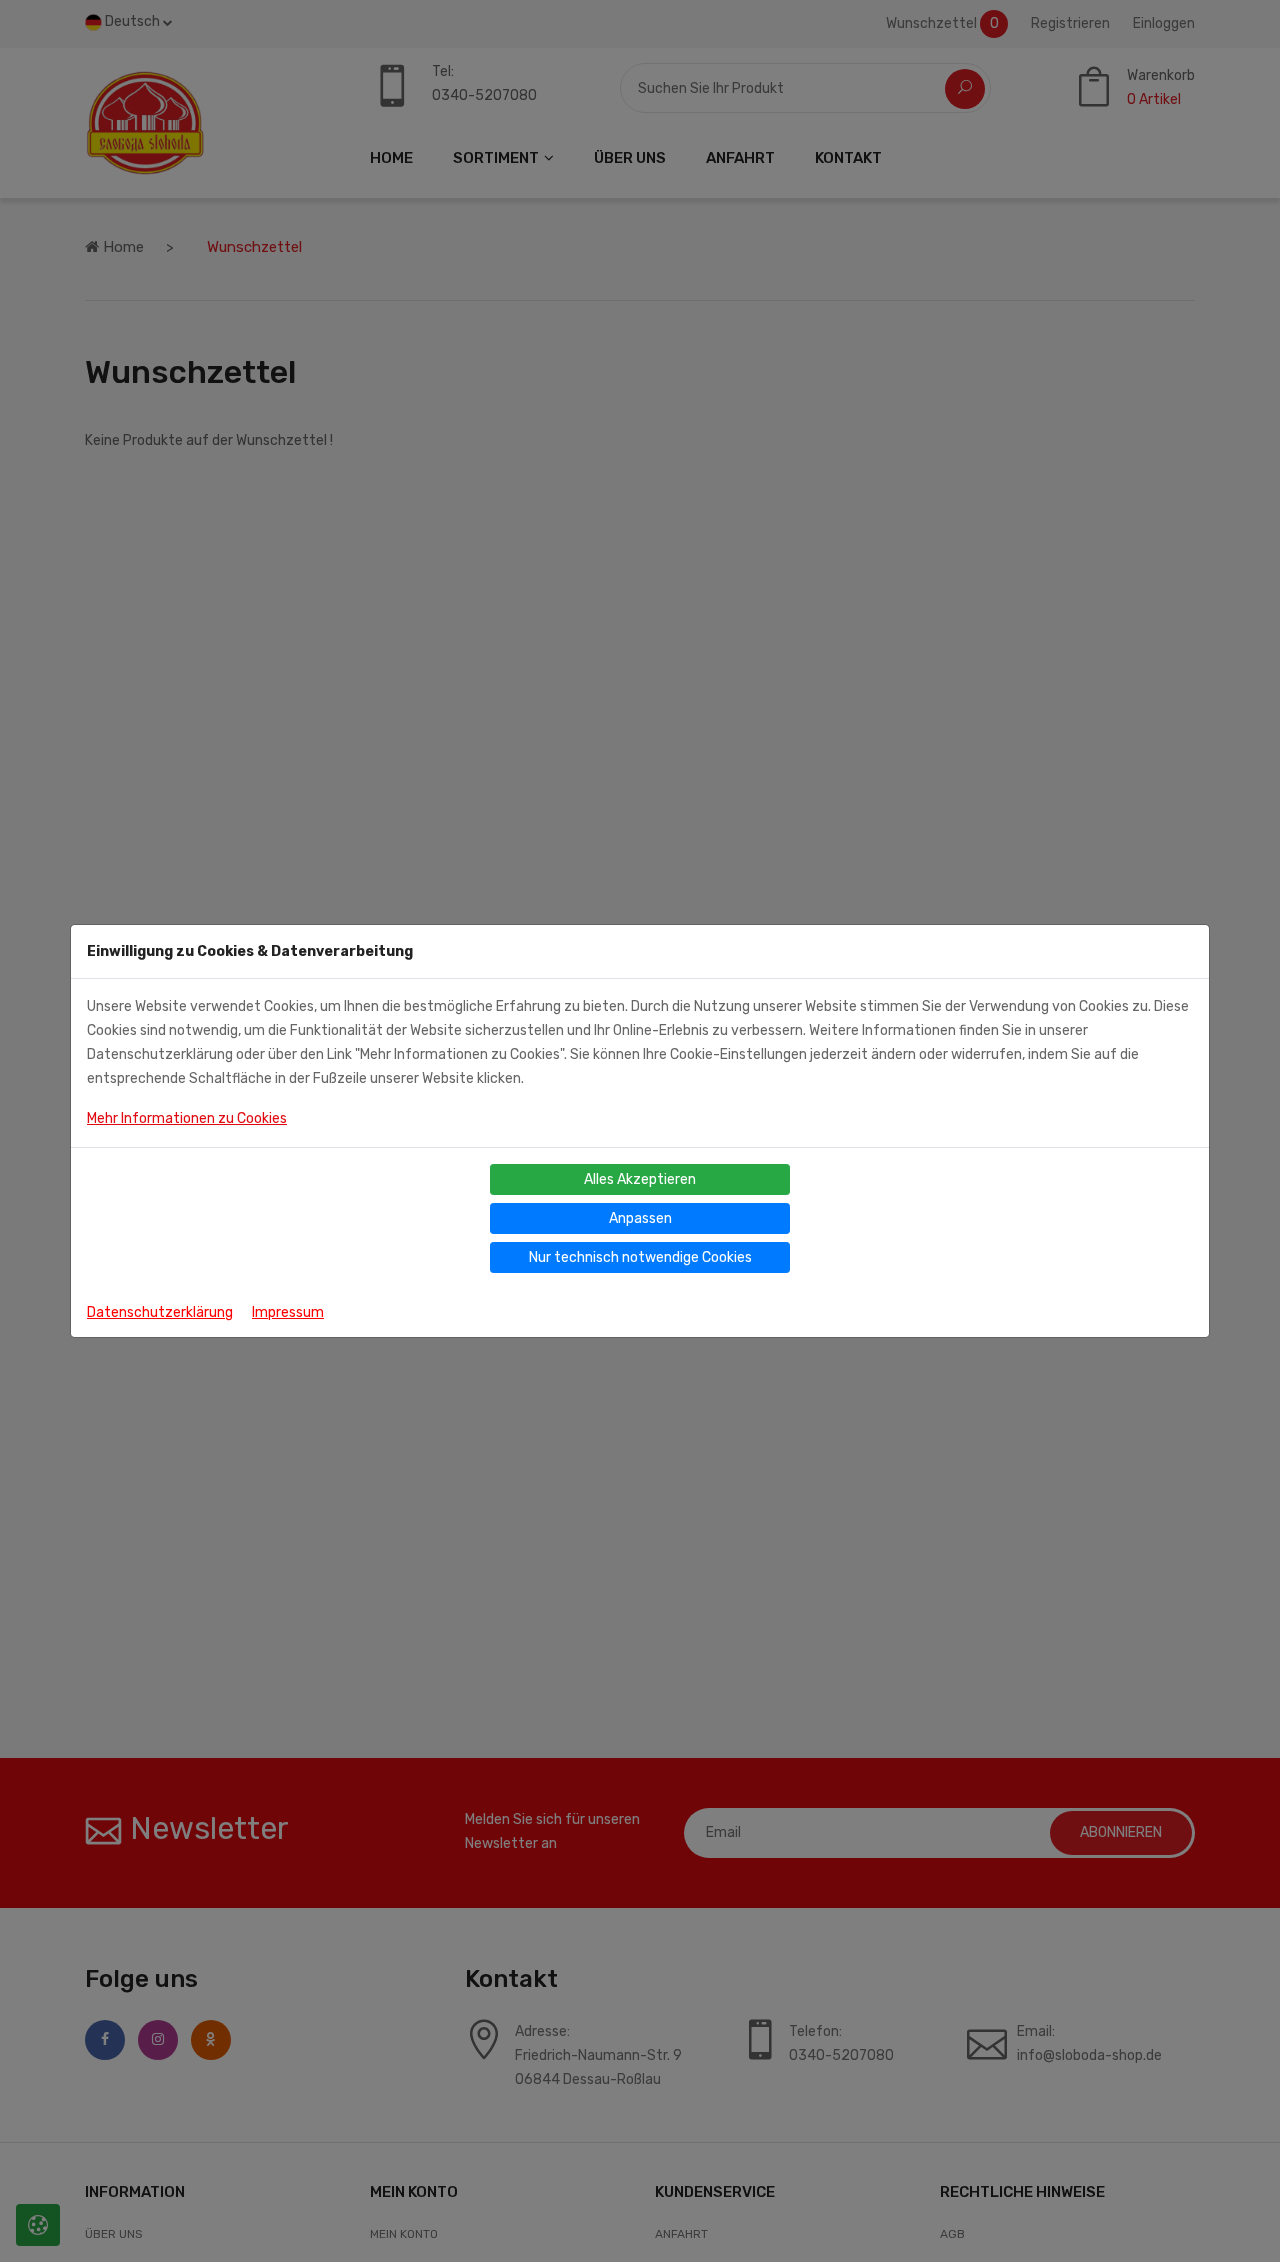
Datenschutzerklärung (160, 1312)
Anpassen (640, 1218)
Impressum (288, 1312)
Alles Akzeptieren (640, 1179)
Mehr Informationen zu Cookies (187, 1118)
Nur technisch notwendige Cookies (640, 1257)
